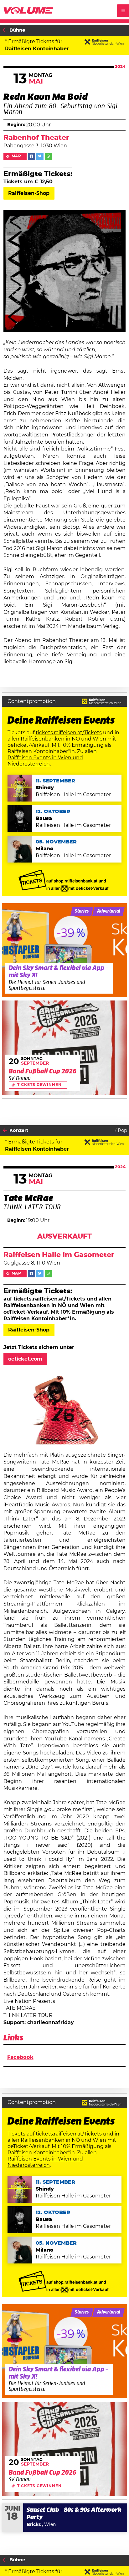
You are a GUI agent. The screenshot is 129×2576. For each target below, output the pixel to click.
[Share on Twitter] (40, 157)
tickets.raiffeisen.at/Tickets (69, 733)
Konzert (19, 1130)
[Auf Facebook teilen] (31, 157)
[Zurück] (5, 30)
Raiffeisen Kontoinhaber (37, 49)
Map (17, 156)
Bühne (17, 30)
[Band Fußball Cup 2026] (65, 1048)
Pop (122, 1130)
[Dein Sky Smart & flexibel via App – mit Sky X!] (65, 950)
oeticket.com (25, 1359)
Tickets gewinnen (39, 1085)
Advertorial (109, 911)
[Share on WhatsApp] (48, 157)
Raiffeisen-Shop (29, 193)
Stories (82, 911)
